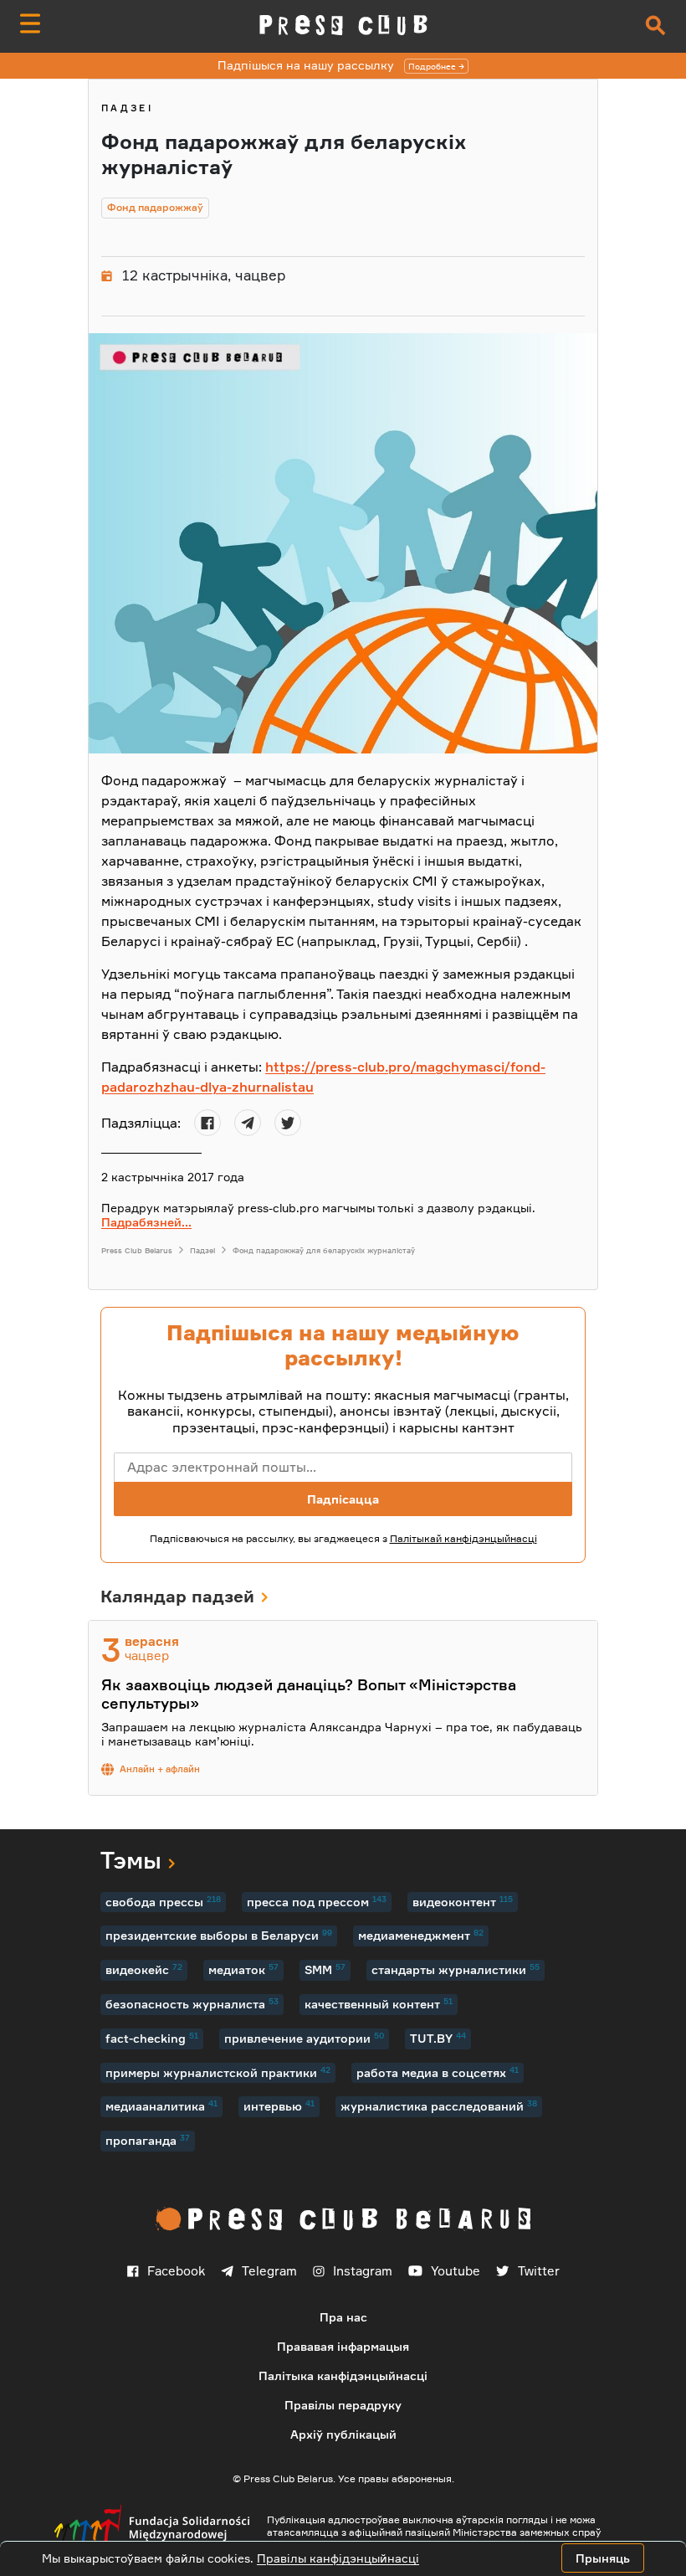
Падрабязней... (146, 1222)
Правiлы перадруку (343, 2405)
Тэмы (131, 1860)
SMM (325, 1969)
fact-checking (152, 2038)
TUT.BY (438, 2038)
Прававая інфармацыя (343, 2346)
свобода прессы (163, 1901)
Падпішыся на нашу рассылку (337, 65)
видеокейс (144, 1969)
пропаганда (148, 2140)
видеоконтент (463, 1901)
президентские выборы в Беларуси (219, 1935)
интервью (279, 2106)
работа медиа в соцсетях (438, 2072)
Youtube (456, 2271)
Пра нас (343, 2317)
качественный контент (379, 2003)
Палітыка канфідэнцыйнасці (343, 2375)
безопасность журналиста (192, 2003)
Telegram (269, 2271)
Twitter (539, 2271)
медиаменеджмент (421, 1935)
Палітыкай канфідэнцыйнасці (463, 1538)
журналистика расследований (439, 2106)
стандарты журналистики (456, 1969)
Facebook (176, 2271)
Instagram (363, 2271)
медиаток (243, 1969)
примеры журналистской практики (218, 2072)
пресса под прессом (317, 1901)
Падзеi (127, 108)
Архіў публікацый (343, 2434)
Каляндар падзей (177, 1596)
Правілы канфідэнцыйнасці (338, 2558)
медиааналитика (161, 2106)
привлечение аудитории (304, 2038)
